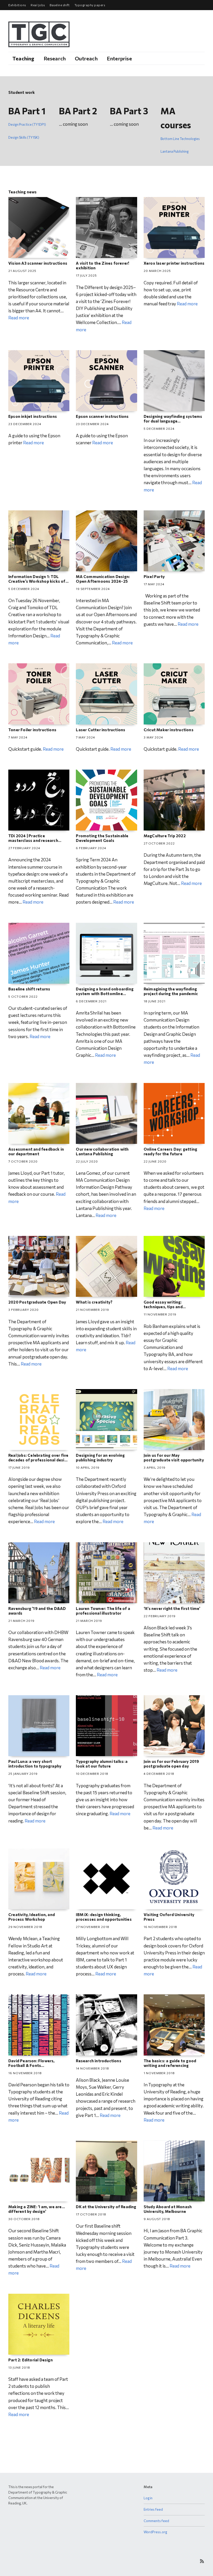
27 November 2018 (93, 1927)
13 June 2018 (19, 2367)
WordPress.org (155, 2532)
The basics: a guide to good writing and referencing (170, 2063)
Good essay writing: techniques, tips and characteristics (163, 1307)
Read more (19, 318)
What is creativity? (94, 1302)
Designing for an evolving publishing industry (100, 1458)
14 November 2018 (92, 2068)
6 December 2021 (91, 1001)
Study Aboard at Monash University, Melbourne (168, 2209)
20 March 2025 (157, 271)
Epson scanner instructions (102, 416)
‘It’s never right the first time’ (172, 1608)
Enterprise (119, 58)
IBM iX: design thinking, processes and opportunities (104, 1917)
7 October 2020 (23, 1161)
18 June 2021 (155, 1001)
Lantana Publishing (175, 151)
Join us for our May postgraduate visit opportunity (174, 1458)
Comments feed (156, 2521)
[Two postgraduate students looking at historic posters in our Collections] (174, 1420)
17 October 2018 (91, 2214)
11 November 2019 (160, 1314)
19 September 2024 (93, 589)
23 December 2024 (25, 424)
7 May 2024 (18, 737)
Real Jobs (38, 5)
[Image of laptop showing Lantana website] (106, 1113)
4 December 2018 (159, 1773)
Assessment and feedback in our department (36, 1151)
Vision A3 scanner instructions (38, 263)
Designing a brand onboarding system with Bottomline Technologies (105, 994)
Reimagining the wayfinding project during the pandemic (171, 991)
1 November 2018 (159, 2073)
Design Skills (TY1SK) (24, 137)
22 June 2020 (155, 1161)
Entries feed (153, 2509)
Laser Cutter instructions (101, 730)
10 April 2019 (88, 1467)
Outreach (86, 58)
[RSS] (202, 2561)
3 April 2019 (155, 1467)
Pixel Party (154, 576)
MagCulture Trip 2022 (165, 836)
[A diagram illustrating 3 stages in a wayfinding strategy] (174, 953)
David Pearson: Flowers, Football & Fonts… (32, 2063)
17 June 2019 (19, 1467)
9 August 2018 (157, 2219)
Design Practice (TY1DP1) (27, 124)
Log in (148, 2498)
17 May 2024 (154, 584)
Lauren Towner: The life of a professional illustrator (103, 1611)
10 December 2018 (92, 1773)
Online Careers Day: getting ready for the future (170, 1151)
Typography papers (90, 5)
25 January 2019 (23, 1773)
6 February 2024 (91, 848)
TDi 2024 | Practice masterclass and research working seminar (33, 840)
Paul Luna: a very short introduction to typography (35, 1764)
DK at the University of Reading (106, 2207)
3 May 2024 (153, 737)
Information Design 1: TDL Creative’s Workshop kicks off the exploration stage (38, 581)
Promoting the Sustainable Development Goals (102, 838)
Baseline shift (60, 5)
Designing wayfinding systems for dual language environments (173, 421)
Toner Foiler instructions (32, 730)
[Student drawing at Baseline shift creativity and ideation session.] (106, 1266)
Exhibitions (17, 5)
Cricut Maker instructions (169, 730)
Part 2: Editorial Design (31, 2360)
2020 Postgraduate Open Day (37, 1302)
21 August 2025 (22, 271)
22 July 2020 (87, 1161)
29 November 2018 (25, 1927)
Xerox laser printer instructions (174, 263)
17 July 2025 (86, 275)
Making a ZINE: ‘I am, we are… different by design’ (37, 2209)
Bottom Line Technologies (180, 139)
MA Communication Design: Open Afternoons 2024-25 (103, 579)
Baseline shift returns (29, 989)
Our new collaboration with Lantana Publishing (102, 1151)
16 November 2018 (160, 1927)
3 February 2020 (24, 1310)
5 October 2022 (23, 996)
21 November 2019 (92, 1310)
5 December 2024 (159, 428)
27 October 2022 (159, 843)
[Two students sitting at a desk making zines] (106, 227)
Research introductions (98, 2061)
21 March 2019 (21, 1621)
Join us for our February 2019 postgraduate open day (171, 1764)
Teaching (24, 58)
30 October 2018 (24, 2219)
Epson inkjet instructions (33, 416)
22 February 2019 (160, 1616)
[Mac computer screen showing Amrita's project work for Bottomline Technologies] (106, 953)
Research (55, 58)
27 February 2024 (24, 848)
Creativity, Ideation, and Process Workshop (32, 1917)
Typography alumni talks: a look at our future (102, 1764)
